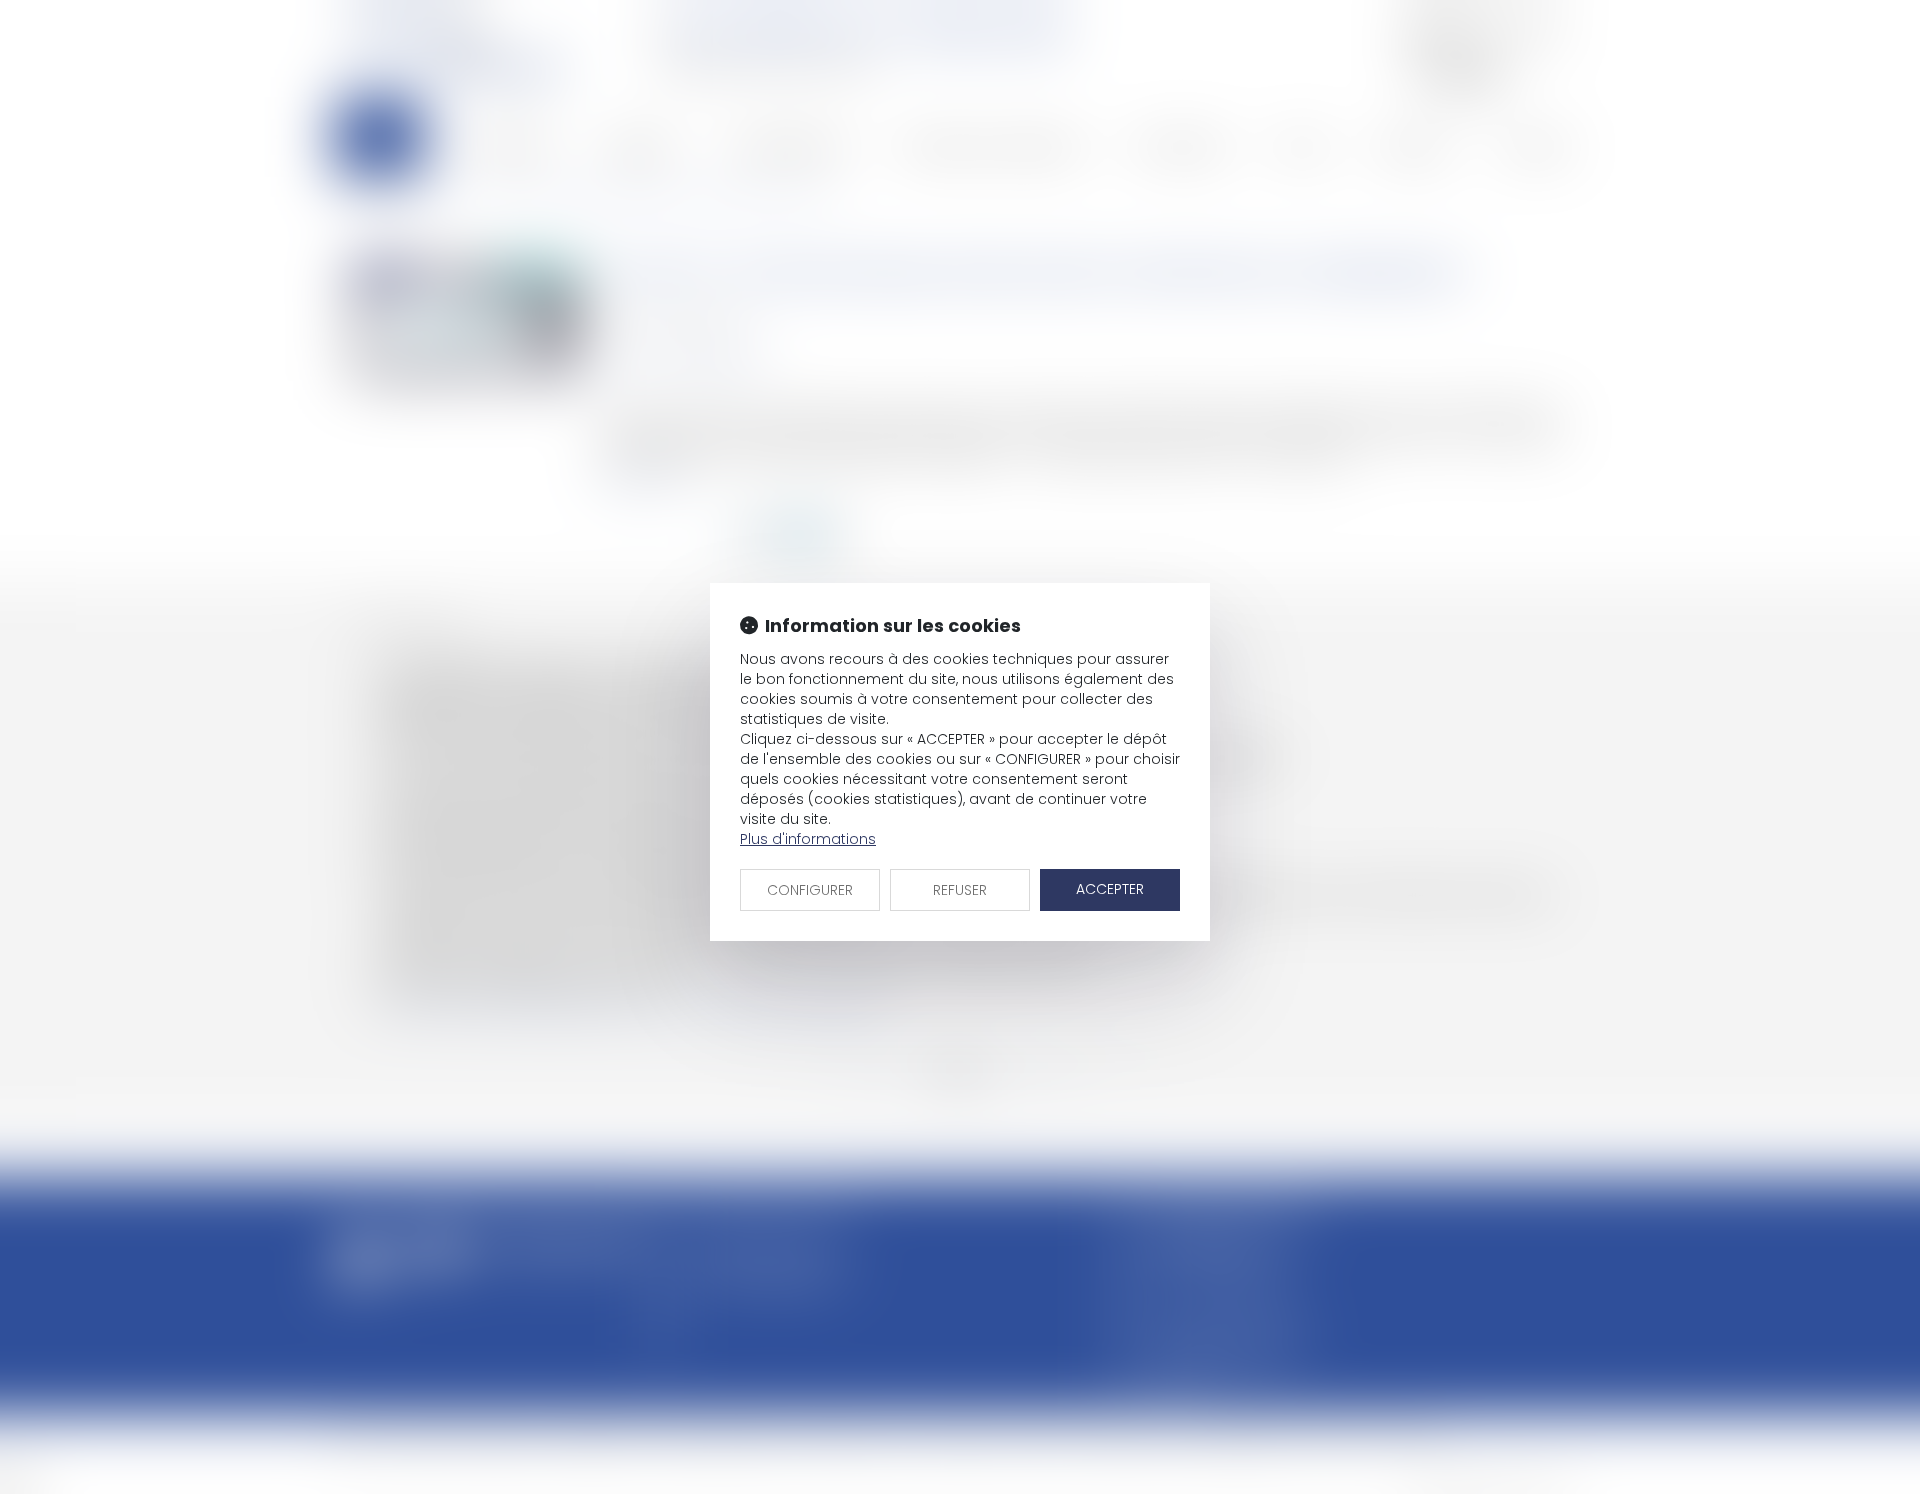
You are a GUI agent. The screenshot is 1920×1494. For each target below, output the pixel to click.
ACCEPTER (1110, 889)
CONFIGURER (810, 890)
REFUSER (960, 890)
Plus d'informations (808, 839)
